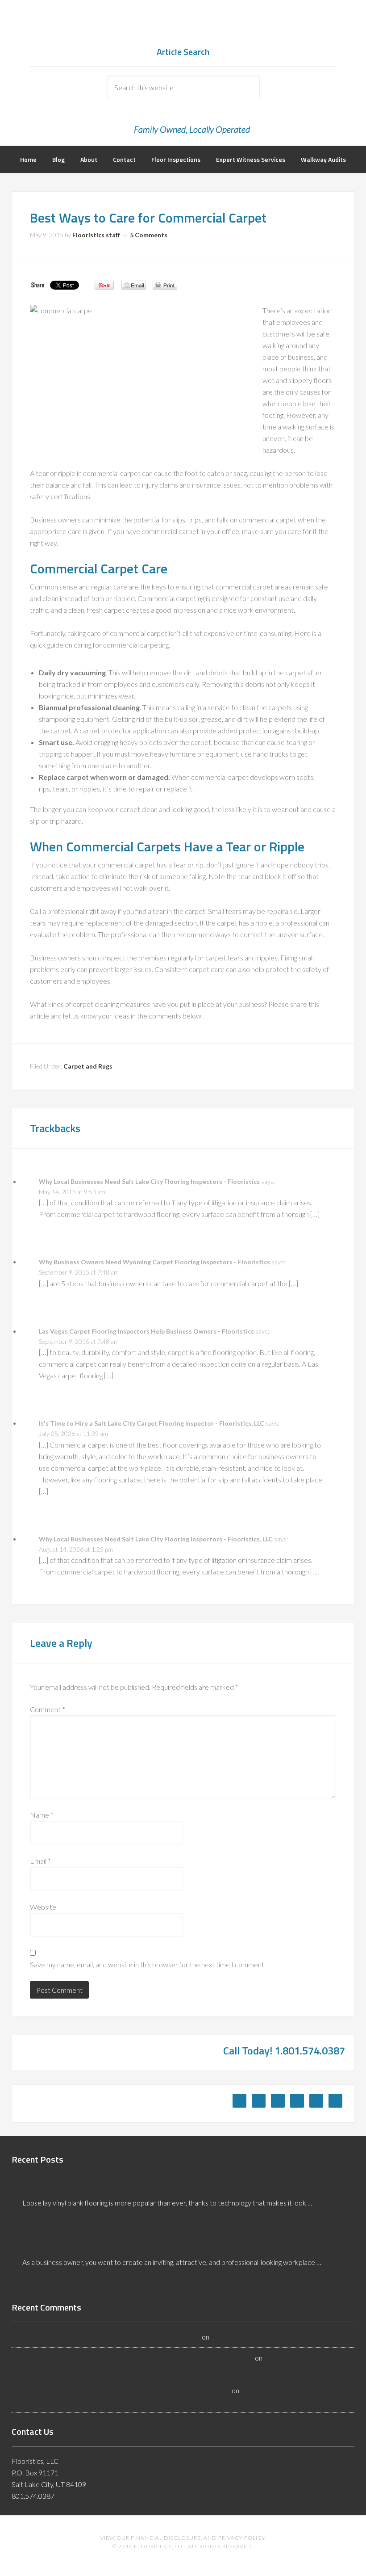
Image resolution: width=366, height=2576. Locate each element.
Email (40, 1861)
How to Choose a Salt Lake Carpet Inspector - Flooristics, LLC (106, 2337)
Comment (48, 1709)
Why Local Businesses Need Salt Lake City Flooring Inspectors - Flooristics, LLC (156, 1539)
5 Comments (149, 235)
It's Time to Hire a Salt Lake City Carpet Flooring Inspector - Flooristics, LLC (152, 1423)
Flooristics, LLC (183, 27)
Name (42, 1815)
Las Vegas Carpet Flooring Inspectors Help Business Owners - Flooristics (146, 1331)
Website (43, 1907)
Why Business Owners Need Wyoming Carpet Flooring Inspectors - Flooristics (154, 1262)
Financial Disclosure (166, 2538)
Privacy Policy (242, 2538)
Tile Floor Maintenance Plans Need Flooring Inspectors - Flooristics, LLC (121, 2390)
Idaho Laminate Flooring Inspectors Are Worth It (104, 2247)
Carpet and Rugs (88, 1066)
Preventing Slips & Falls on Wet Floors (268, 2337)
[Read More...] (35, 2223)
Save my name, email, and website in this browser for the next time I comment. (148, 1964)
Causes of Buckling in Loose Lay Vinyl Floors (97, 2187)
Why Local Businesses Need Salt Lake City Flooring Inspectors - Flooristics (149, 1181)
